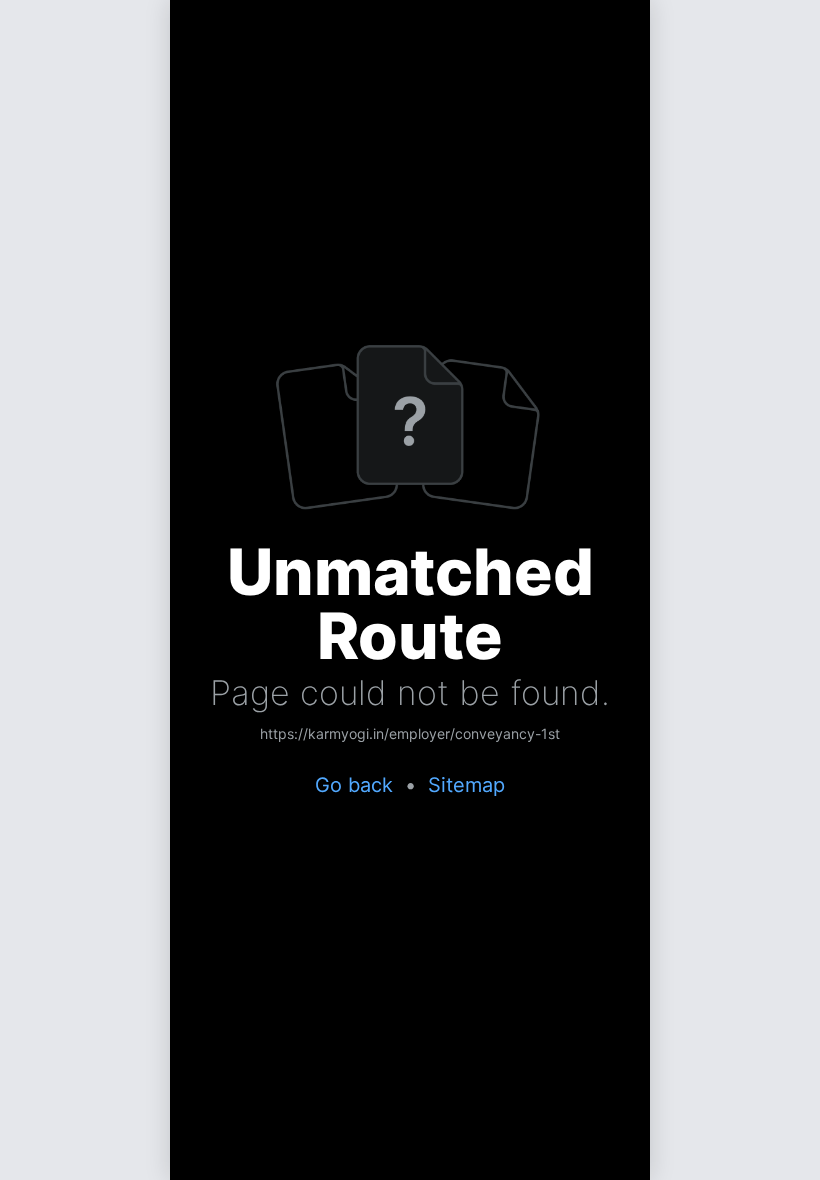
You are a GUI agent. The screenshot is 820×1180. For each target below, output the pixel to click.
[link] (410, 735)
